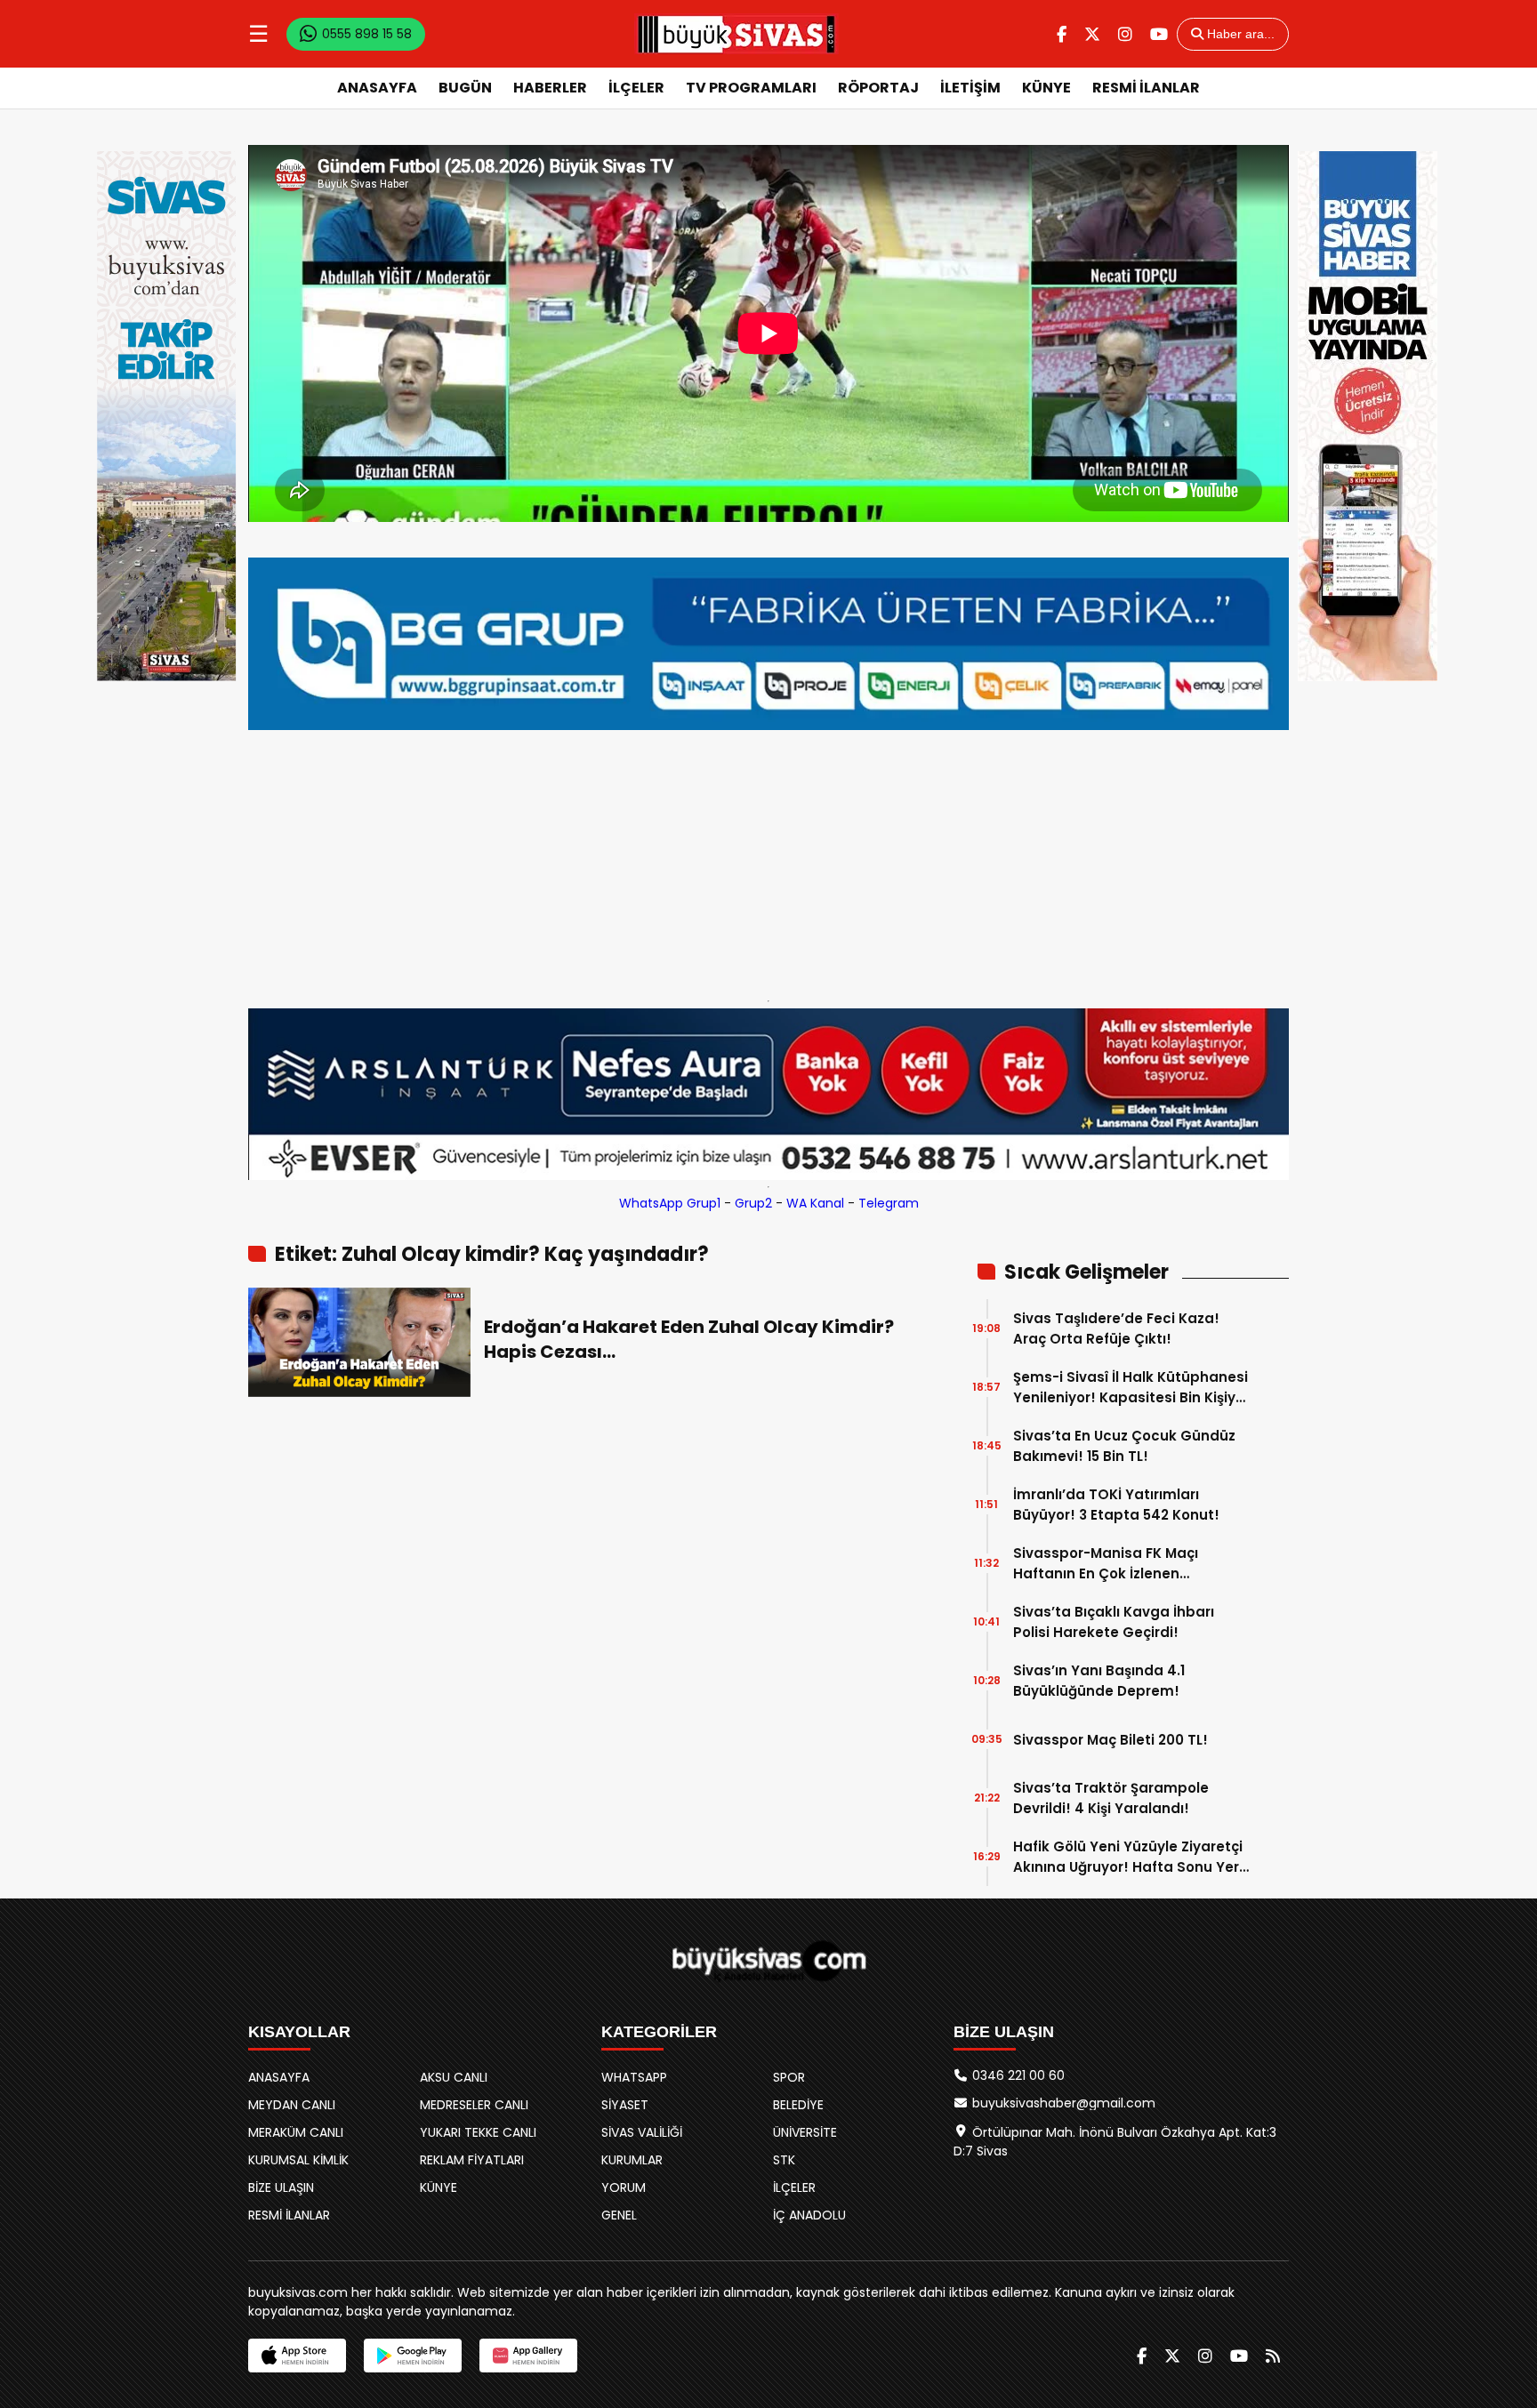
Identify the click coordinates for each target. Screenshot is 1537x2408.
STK (784, 2160)
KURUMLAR (632, 2160)
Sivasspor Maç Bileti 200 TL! (1111, 1740)
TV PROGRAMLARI (751, 88)
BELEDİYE (798, 2105)
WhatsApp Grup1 (670, 1203)
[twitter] (1092, 34)
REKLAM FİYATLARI (472, 2160)
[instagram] (1125, 34)
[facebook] (1062, 34)
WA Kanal (815, 1203)
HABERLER (550, 88)
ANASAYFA (377, 88)
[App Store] (297, 2356)
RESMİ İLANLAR (1146, 88)
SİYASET (625, 2105)
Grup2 (753, 1203)
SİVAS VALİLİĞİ (642, 2132)
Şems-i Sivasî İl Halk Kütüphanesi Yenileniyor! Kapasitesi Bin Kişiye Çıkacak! (1131, 1388)
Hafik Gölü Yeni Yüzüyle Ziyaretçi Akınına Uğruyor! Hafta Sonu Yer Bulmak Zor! (1128, 1857)
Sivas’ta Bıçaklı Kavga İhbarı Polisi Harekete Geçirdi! (1114, 1622)
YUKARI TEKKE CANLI (478, 2132)
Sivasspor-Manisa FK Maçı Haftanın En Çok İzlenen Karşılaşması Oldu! (1106, 1564)
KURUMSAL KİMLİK (298, 2160)
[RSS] (1273, 2356)
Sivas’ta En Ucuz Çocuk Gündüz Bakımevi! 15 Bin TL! (1124, 1446)
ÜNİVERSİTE (805, 2132)
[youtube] (1159, 34)
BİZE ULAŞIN (281, 2187)
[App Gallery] (528, 2356)
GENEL (619, 2215)
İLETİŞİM (970, 88)
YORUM (624, 2187)
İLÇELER (636, 88)
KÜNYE (1046, 88)
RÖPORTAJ (878, 88)
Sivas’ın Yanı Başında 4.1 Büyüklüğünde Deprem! (1099, 1681)
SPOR (789, 2077)
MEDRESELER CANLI (474, 2105)
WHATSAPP (634, 2077)
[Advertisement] (768, 861)
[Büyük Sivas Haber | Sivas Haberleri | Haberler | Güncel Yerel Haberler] (736, 34)
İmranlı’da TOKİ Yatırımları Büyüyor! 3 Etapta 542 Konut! (1116, 1505)
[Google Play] (413, 2356)
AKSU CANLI (454, 2077)
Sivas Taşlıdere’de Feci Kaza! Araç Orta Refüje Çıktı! (1116, 1328)
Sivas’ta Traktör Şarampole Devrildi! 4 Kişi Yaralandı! (1111, 1798)
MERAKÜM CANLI (296, 2132)
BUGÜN (465, 88)
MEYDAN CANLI (292, 2105)
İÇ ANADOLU (809, 2215)
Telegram (889, 1203)
